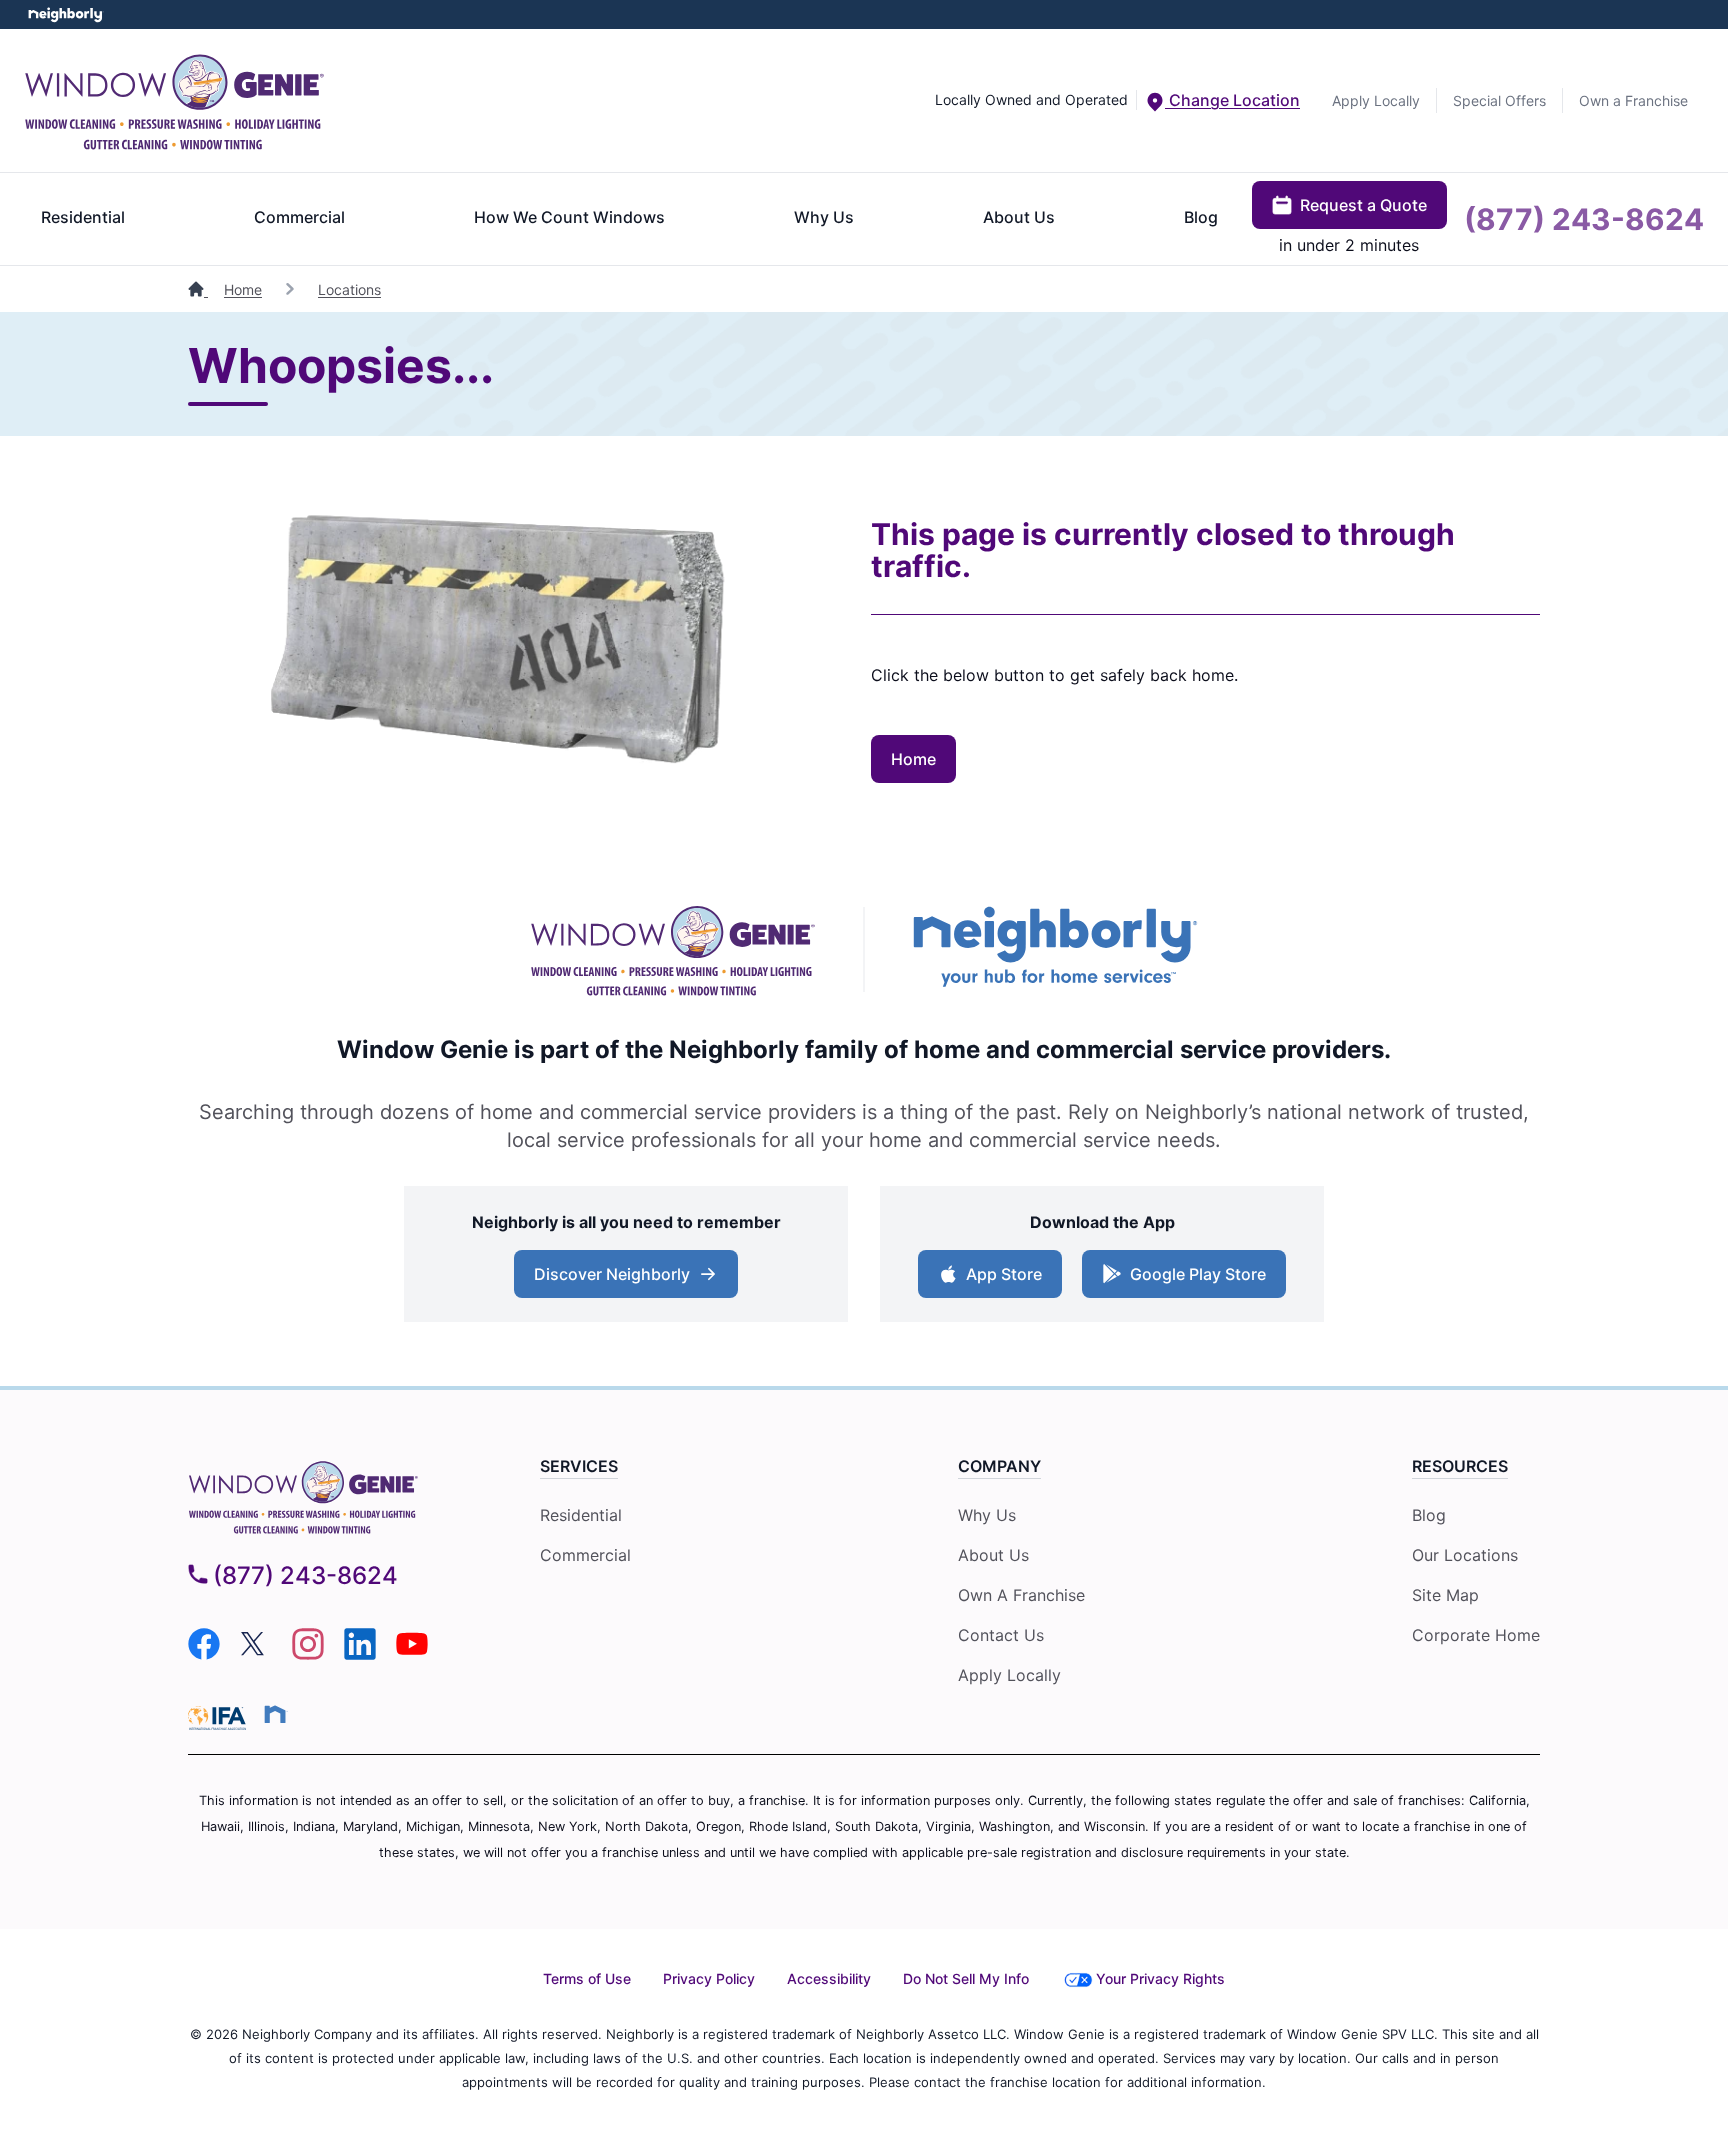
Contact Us (1001, 1635)
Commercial (299, 217)
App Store (1004, 1274)
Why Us (824, 217)
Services (579, 1466)
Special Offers (1499, 100)
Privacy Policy (709, 1978)
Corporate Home (1476, 1635)
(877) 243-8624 (1584, 219)
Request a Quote (1363, 205)
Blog (1201, 217)
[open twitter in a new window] (256, 1654)
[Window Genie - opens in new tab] (672, 949)
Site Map (1445, 1595)
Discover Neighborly (612, 1274)
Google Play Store (1198, 1274)
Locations (349, 289)
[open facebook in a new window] (204, 1654)
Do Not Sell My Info (966, 1978)
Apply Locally (1376, 100)
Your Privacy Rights (1160, 1978)
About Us (1019, 217)
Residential (83, 217)
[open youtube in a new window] (412, 1654)
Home (243, 289)
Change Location (1232, 100)
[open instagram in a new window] (308, 1654)
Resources (1460, 1466)
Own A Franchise (1021, 1595)
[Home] (198, 289)
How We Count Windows (569, 217)
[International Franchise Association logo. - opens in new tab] (221, 1718)
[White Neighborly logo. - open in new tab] (65, 14)
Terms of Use (587, 1978)
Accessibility (829, 1978)
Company (999, 1466)
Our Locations (1465, 1555)
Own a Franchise (1633, 100)
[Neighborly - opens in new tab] (1055, 949)
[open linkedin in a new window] (360, 1654)
